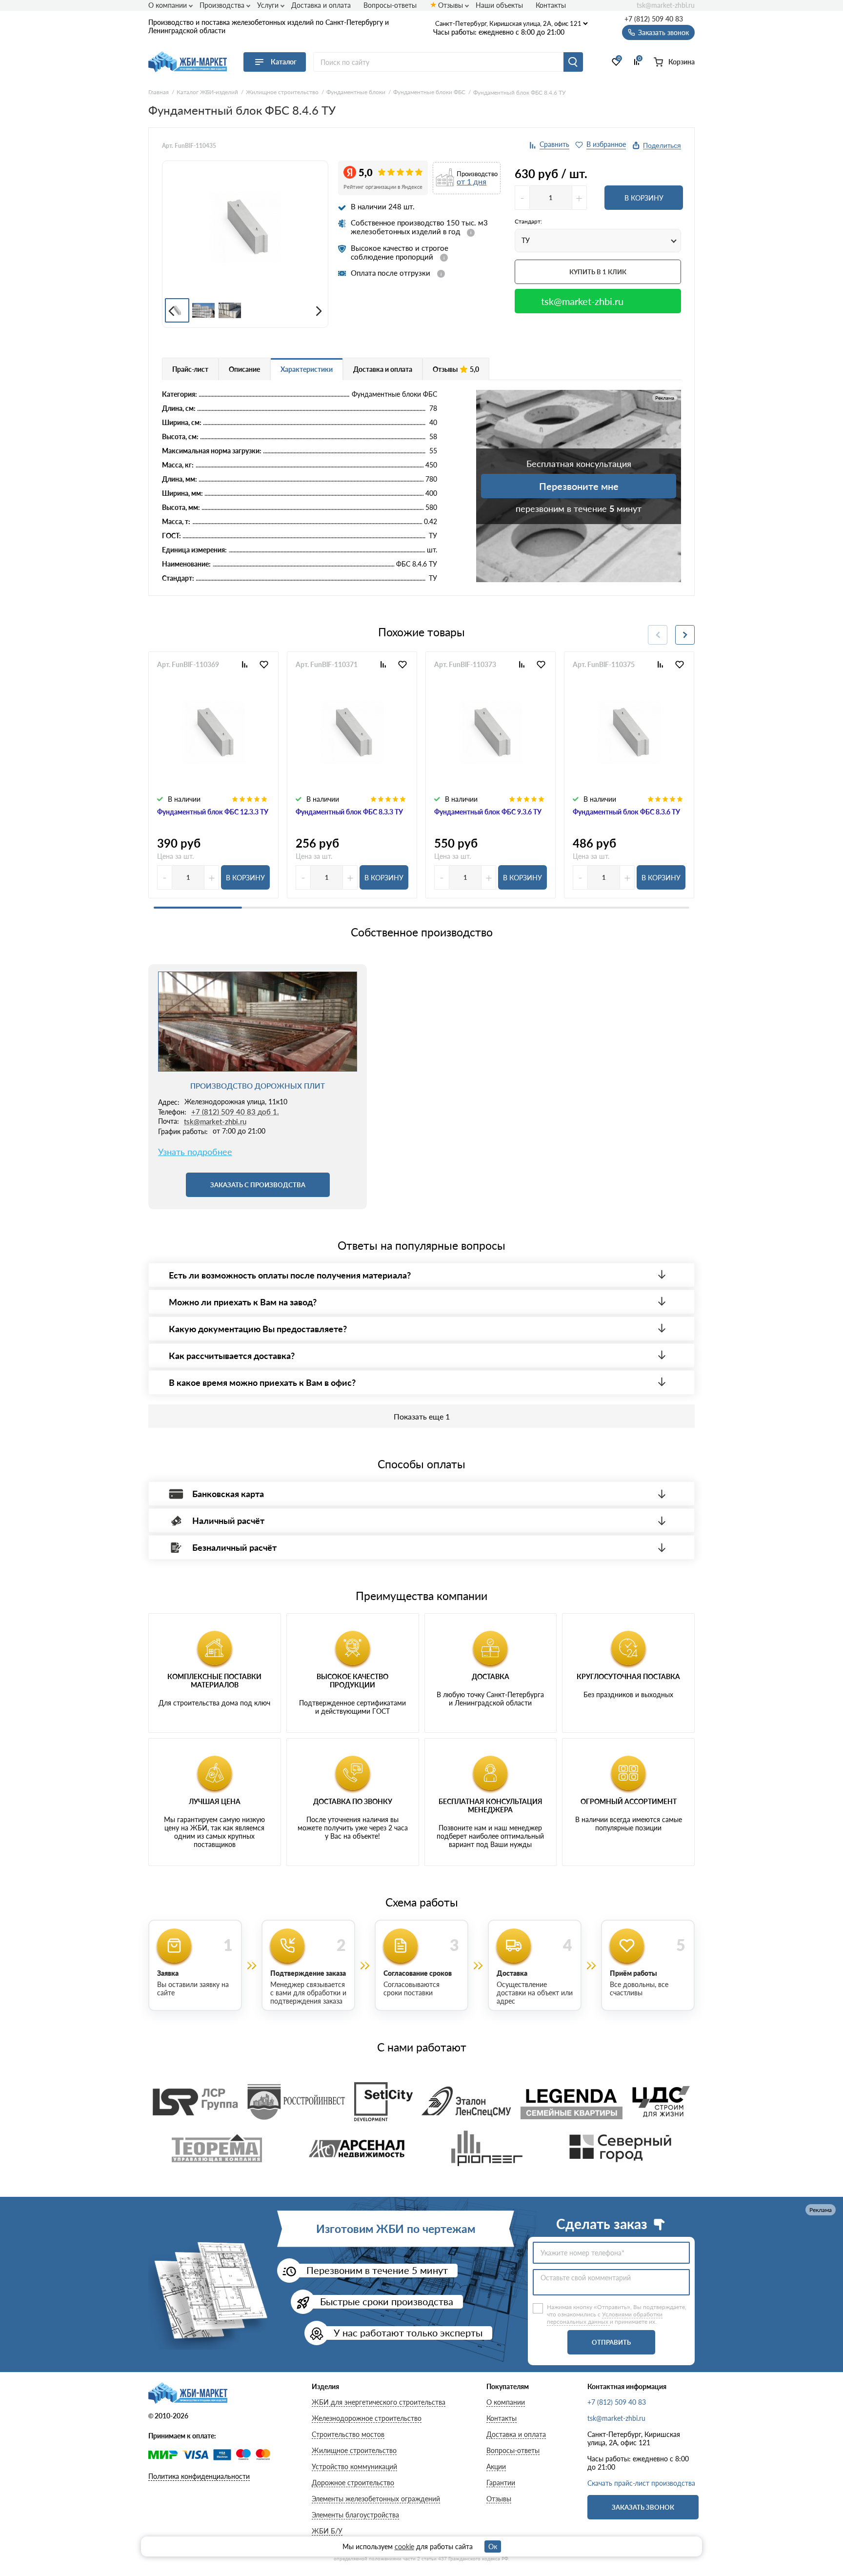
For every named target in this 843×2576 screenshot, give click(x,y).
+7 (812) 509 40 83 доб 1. (235, 1112)
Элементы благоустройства (355, 2515)
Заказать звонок (643, 2507)
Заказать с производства (258, 1185)
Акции (496, 2466)
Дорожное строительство (353, 2483)
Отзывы (451, 5)
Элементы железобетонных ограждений (376, 2499)
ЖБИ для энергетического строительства (379, 2402)
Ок (493, 2546)
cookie (404, 2546)
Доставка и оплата (321, 5)
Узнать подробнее (195, 1152)
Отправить (611, 2342)
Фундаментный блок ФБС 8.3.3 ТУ (349, 812)
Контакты (551, 5)
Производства (222, 5)
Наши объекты (499, 5)
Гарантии (501, 2483)
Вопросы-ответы (390, 5)
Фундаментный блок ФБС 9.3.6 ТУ (488, 812)
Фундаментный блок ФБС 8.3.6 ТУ (626, 812)
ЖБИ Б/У (327, 2531)
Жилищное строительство (354, 2450)
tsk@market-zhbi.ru (666, 5)
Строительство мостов (348, 2434)
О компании (168, 5)
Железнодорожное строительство (367, 2418)
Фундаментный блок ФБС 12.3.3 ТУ (213, 812)
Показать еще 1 (422, 1416)
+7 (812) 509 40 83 (654, 19)
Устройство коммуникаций (354, 2466)
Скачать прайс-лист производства (641, 2483)
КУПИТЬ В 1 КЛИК (598, 272)
